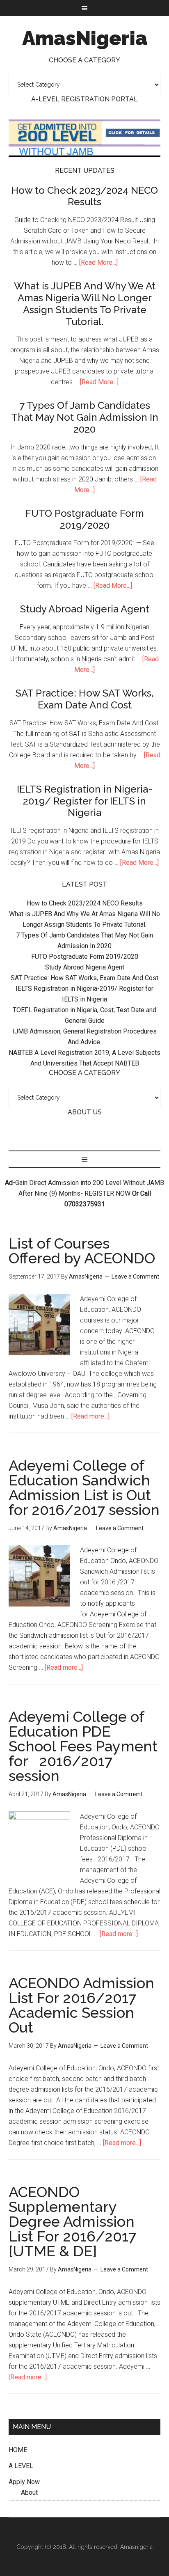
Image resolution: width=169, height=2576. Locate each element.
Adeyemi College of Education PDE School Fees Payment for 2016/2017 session (83, 1746)
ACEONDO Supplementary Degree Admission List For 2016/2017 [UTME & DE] (72, 2221)
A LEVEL (21, 2466)
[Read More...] (98, 262)
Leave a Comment (135, 1277)
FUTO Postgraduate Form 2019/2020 (85, 519)
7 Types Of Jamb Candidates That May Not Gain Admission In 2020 (85, 417)
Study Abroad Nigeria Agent (85, 609)
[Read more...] (90, 1416)
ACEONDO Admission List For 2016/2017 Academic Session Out (81, 2005)
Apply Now (24, 2482)
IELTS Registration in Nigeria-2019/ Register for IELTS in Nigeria (85, 801)
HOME (18, 2450)
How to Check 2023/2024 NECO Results (84, 196)
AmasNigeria (85, 38)
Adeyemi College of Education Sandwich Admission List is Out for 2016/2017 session (84, 1487)
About (29, 2492)
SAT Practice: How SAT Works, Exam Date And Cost (85, 699)
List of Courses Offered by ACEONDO (82, 1251)
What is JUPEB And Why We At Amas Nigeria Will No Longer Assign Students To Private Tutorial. (85, 304)
